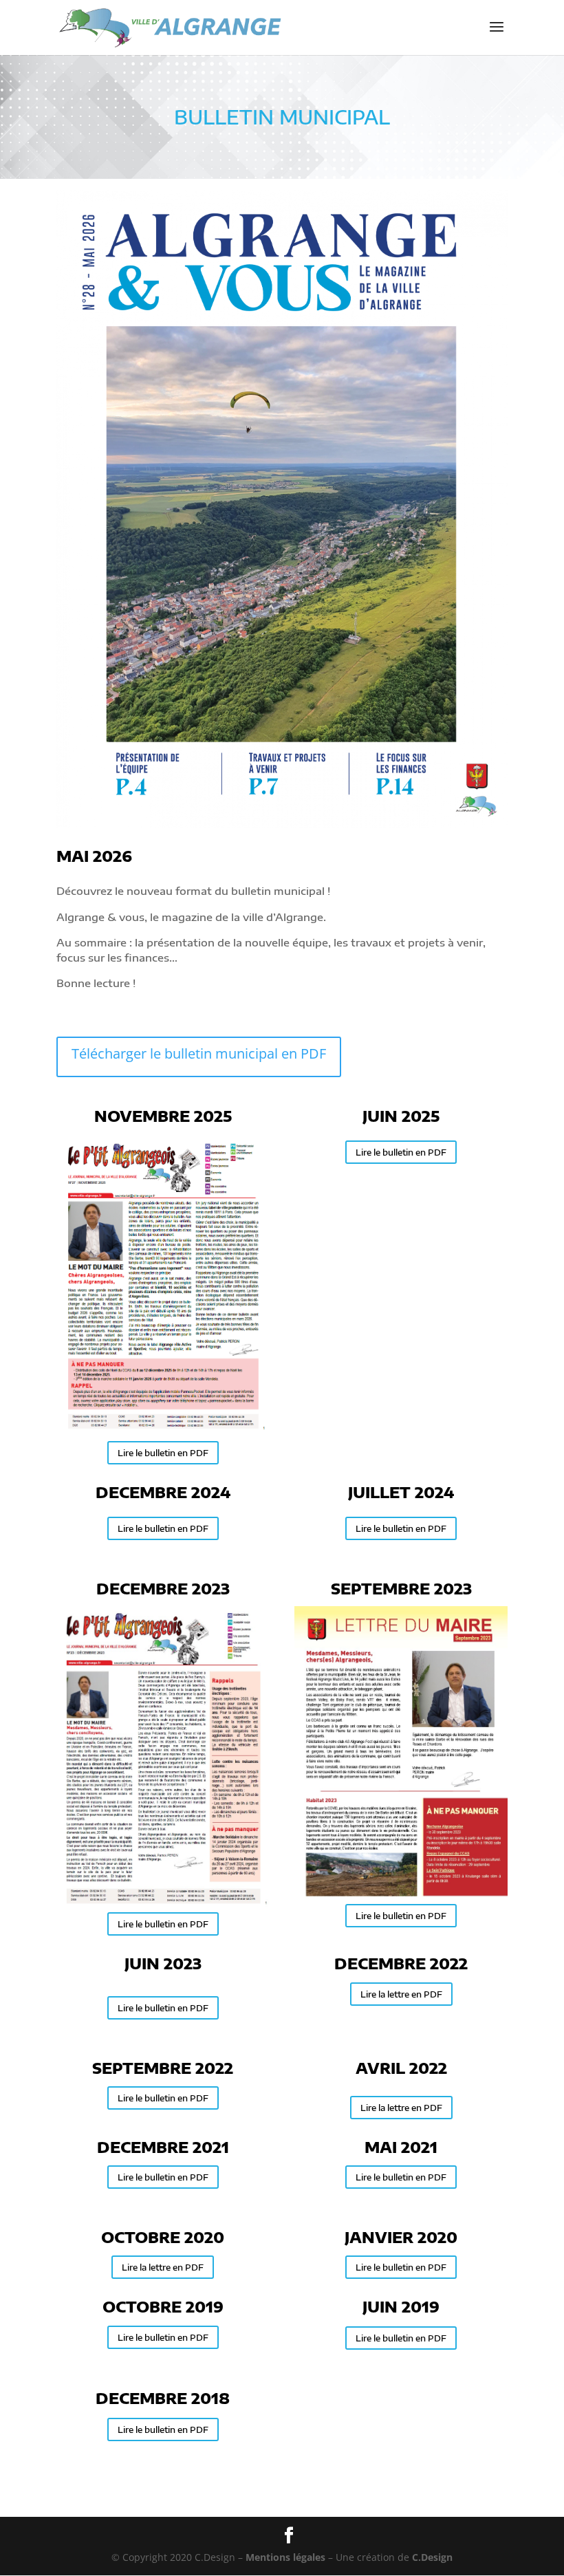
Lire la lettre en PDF (401, 1994)
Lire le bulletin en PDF (163, 1453)
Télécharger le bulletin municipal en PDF (199, 1053)
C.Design (432, 2557)
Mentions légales (285, 2557)
